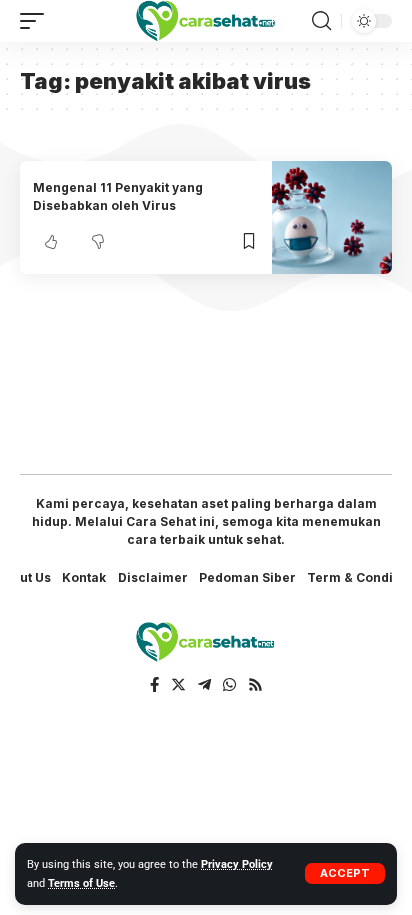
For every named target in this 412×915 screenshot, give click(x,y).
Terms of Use (81, 883)
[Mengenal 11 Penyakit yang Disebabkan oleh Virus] (332, 217)
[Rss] (255, 685)
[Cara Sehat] (206, 20)
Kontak (84, 577)
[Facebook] (154, 685)
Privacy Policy (237, 864)
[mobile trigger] (37, 21)
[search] (321, 21)
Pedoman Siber (247, 577)
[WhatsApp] (229, 685)
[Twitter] (178, 685)
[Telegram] (204, 685)
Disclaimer (153, 577)
